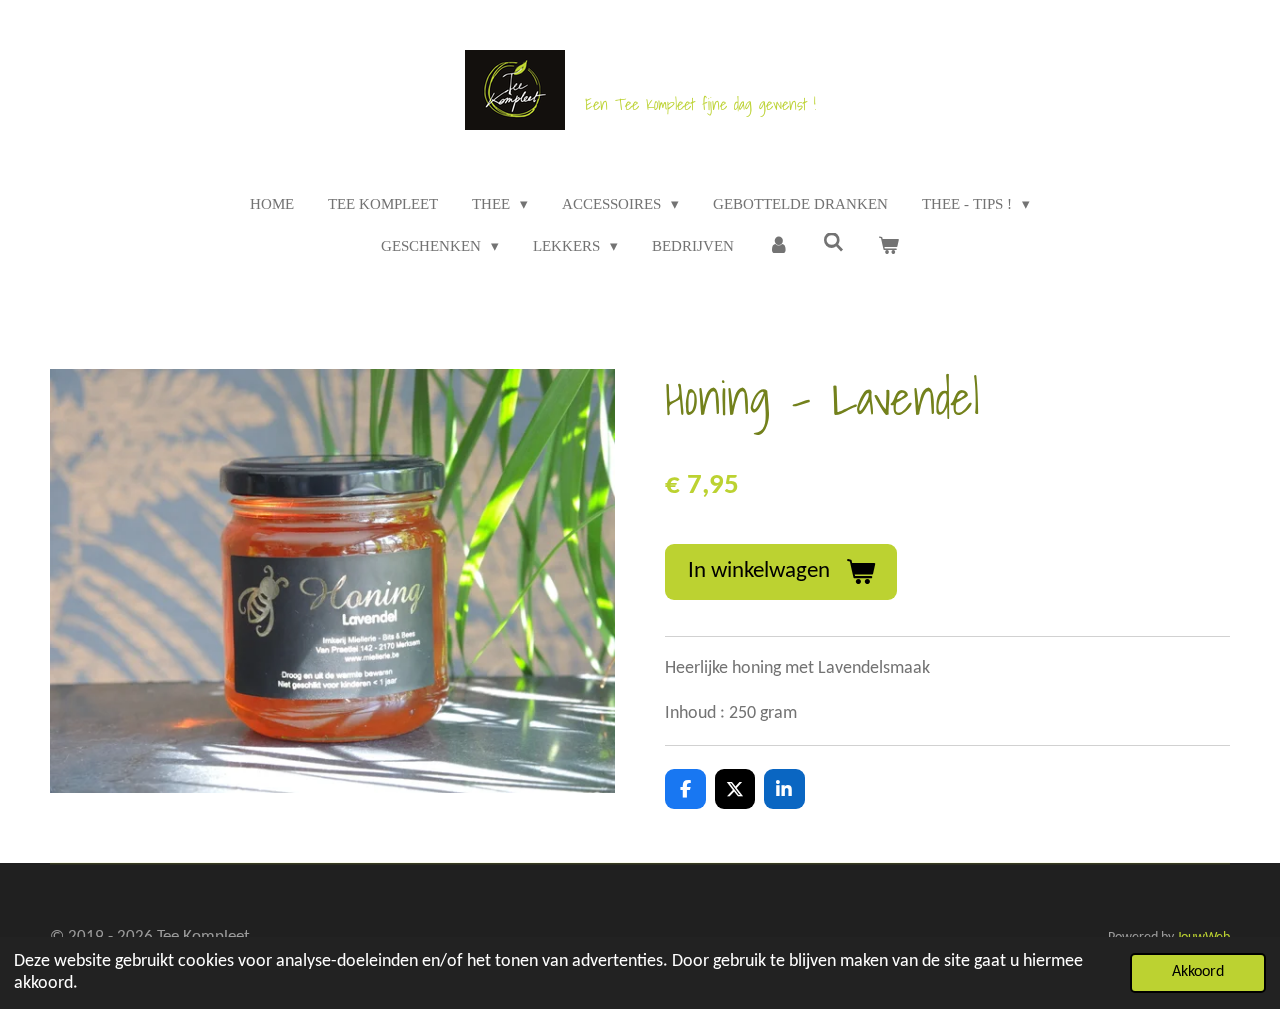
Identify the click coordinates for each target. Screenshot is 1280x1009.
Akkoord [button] (1198, 972)
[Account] (778, 246)
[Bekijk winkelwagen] (888, 246)
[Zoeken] (833, 243)
